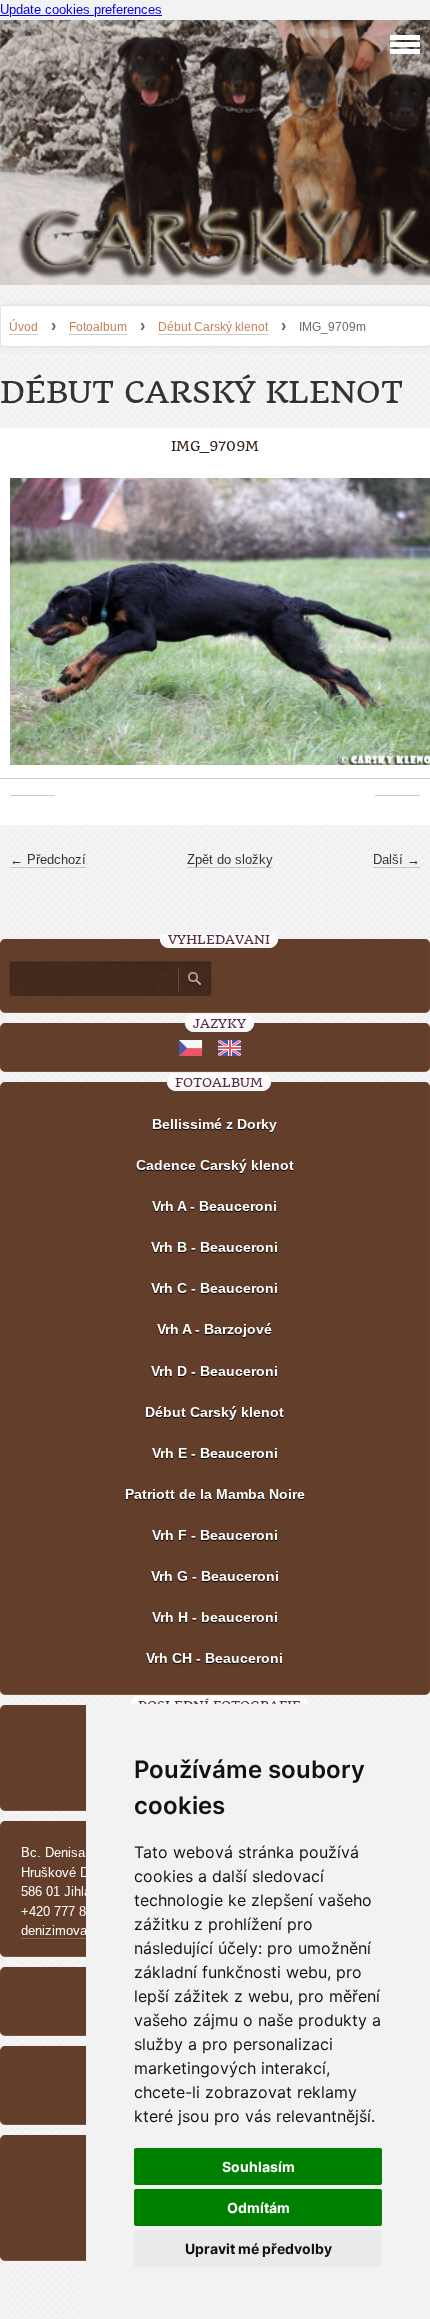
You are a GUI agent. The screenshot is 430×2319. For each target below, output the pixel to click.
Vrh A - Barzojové (214, 1329)
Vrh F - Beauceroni (215, 1535)
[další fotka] (397, 631)
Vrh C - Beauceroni (214, 1288)
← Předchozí (48, 859)
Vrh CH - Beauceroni (214, 1658)
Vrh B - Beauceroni (214, 1247)
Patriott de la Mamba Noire (215, 1494)
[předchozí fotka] (32, 631)
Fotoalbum (98, 327)
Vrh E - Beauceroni (215, 1453)
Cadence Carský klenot (215, 1165)
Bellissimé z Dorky (214, 1124)
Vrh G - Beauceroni (215, 1576)
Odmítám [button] (258, 2207)
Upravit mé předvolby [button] (258, 2248)
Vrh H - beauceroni (215, 1617)
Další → (396, 859)
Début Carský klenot (213, 327)
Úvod (23, 327)
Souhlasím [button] (258, 2166)
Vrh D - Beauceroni (214, 1371)
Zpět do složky (230, 859)
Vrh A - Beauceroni (214, 1206)
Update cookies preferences (81, 9)
